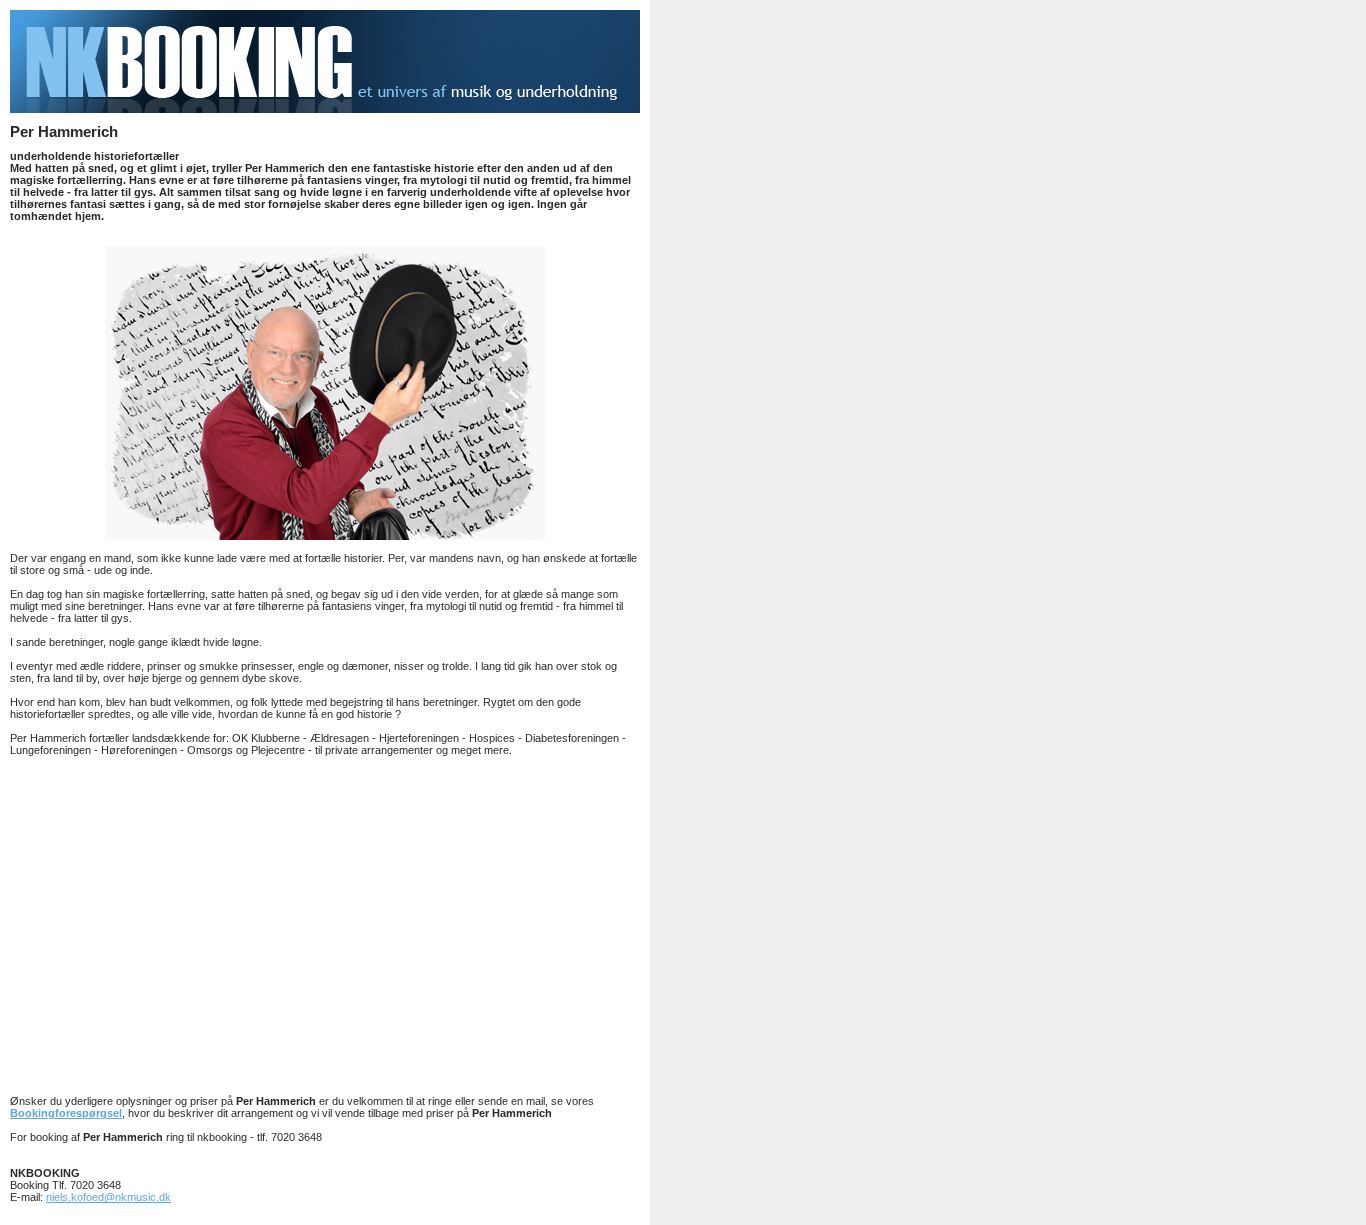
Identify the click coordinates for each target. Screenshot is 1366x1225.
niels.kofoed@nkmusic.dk (108, 1197)
